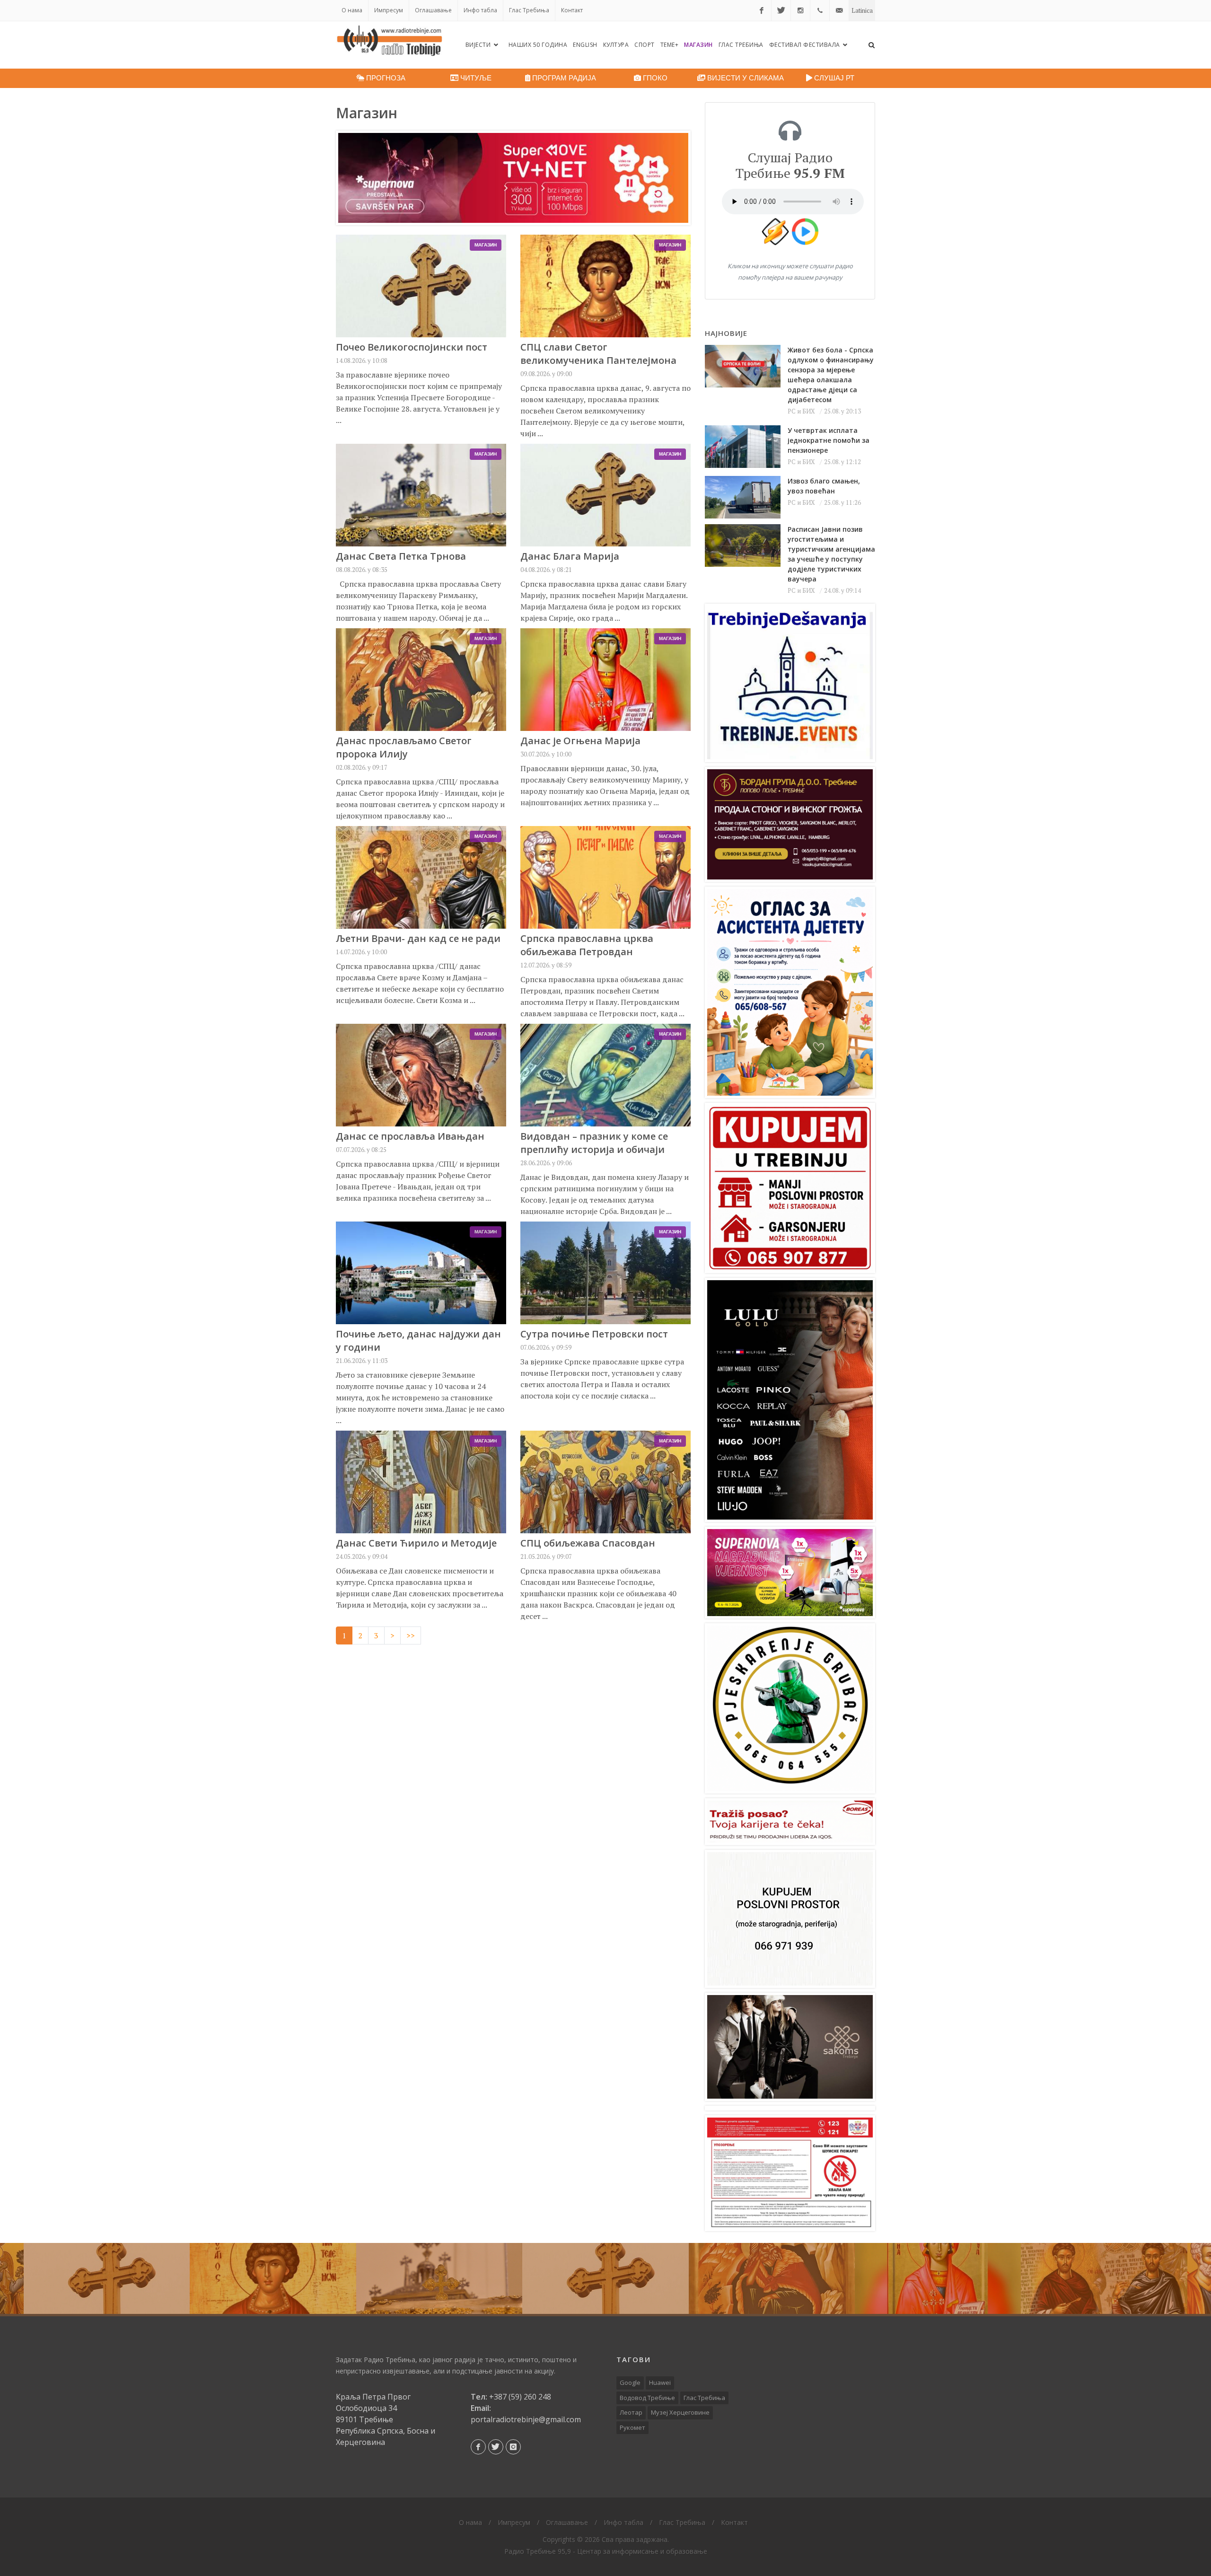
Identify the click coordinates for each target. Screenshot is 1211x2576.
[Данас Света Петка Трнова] (439, 2278)
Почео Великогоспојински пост (412, 347)
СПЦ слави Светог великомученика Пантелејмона (598, 354)
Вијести (479, 45)
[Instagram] (800, 10)
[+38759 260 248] (820, 10)
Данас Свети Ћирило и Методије (416, 1543)
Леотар (631, 2412)
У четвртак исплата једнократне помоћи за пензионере (829, 440)
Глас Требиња (529, 10)
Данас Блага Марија (570, 556)
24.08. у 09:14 (842, 590)
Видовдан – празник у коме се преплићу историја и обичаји (594, 1143)
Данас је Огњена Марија (580, 741)
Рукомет (632, 2427)
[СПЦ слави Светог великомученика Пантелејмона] (273, 2278)
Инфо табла (480, 10)
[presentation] (9, 2278)
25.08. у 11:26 (842, 502)
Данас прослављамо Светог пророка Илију (404, 747)
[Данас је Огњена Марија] (938, 2278)
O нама (352, 10)
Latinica (862, 10)
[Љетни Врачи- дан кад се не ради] (1104, 2278)
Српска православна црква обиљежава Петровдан (587, 945)
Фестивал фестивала (806, 45)
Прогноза (385, 78)
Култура (616, 45)
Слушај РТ (833, 78)
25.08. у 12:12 (842, 462)
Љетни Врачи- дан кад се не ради (418, 938)
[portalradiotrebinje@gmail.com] (839, 10)
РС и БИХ (801, 411)
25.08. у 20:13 (842, 411)
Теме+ (670, 45)
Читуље (475, 78)
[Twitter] (781, 10)
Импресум (389, 10)
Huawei (660, 2383)
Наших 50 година (538, 45)
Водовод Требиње (647, 2398)
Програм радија (563, 78)
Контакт (572, 10)
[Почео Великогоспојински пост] (107, 2278)
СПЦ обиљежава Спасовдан (588, 1543)
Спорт (645, 45)
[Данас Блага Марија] (605, 2278)
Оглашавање (433, 10)
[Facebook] (762, 10)
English (585, 45)
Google (630, 2383)
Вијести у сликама (745, 78)
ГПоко (654, 78)
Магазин (698, 45)
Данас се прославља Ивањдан (410, 1136)
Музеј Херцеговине (680, 2412)
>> (411, 1635)
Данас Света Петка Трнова (401, 556)
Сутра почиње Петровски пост (594, 1334)
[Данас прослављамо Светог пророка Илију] (772, 2278)
